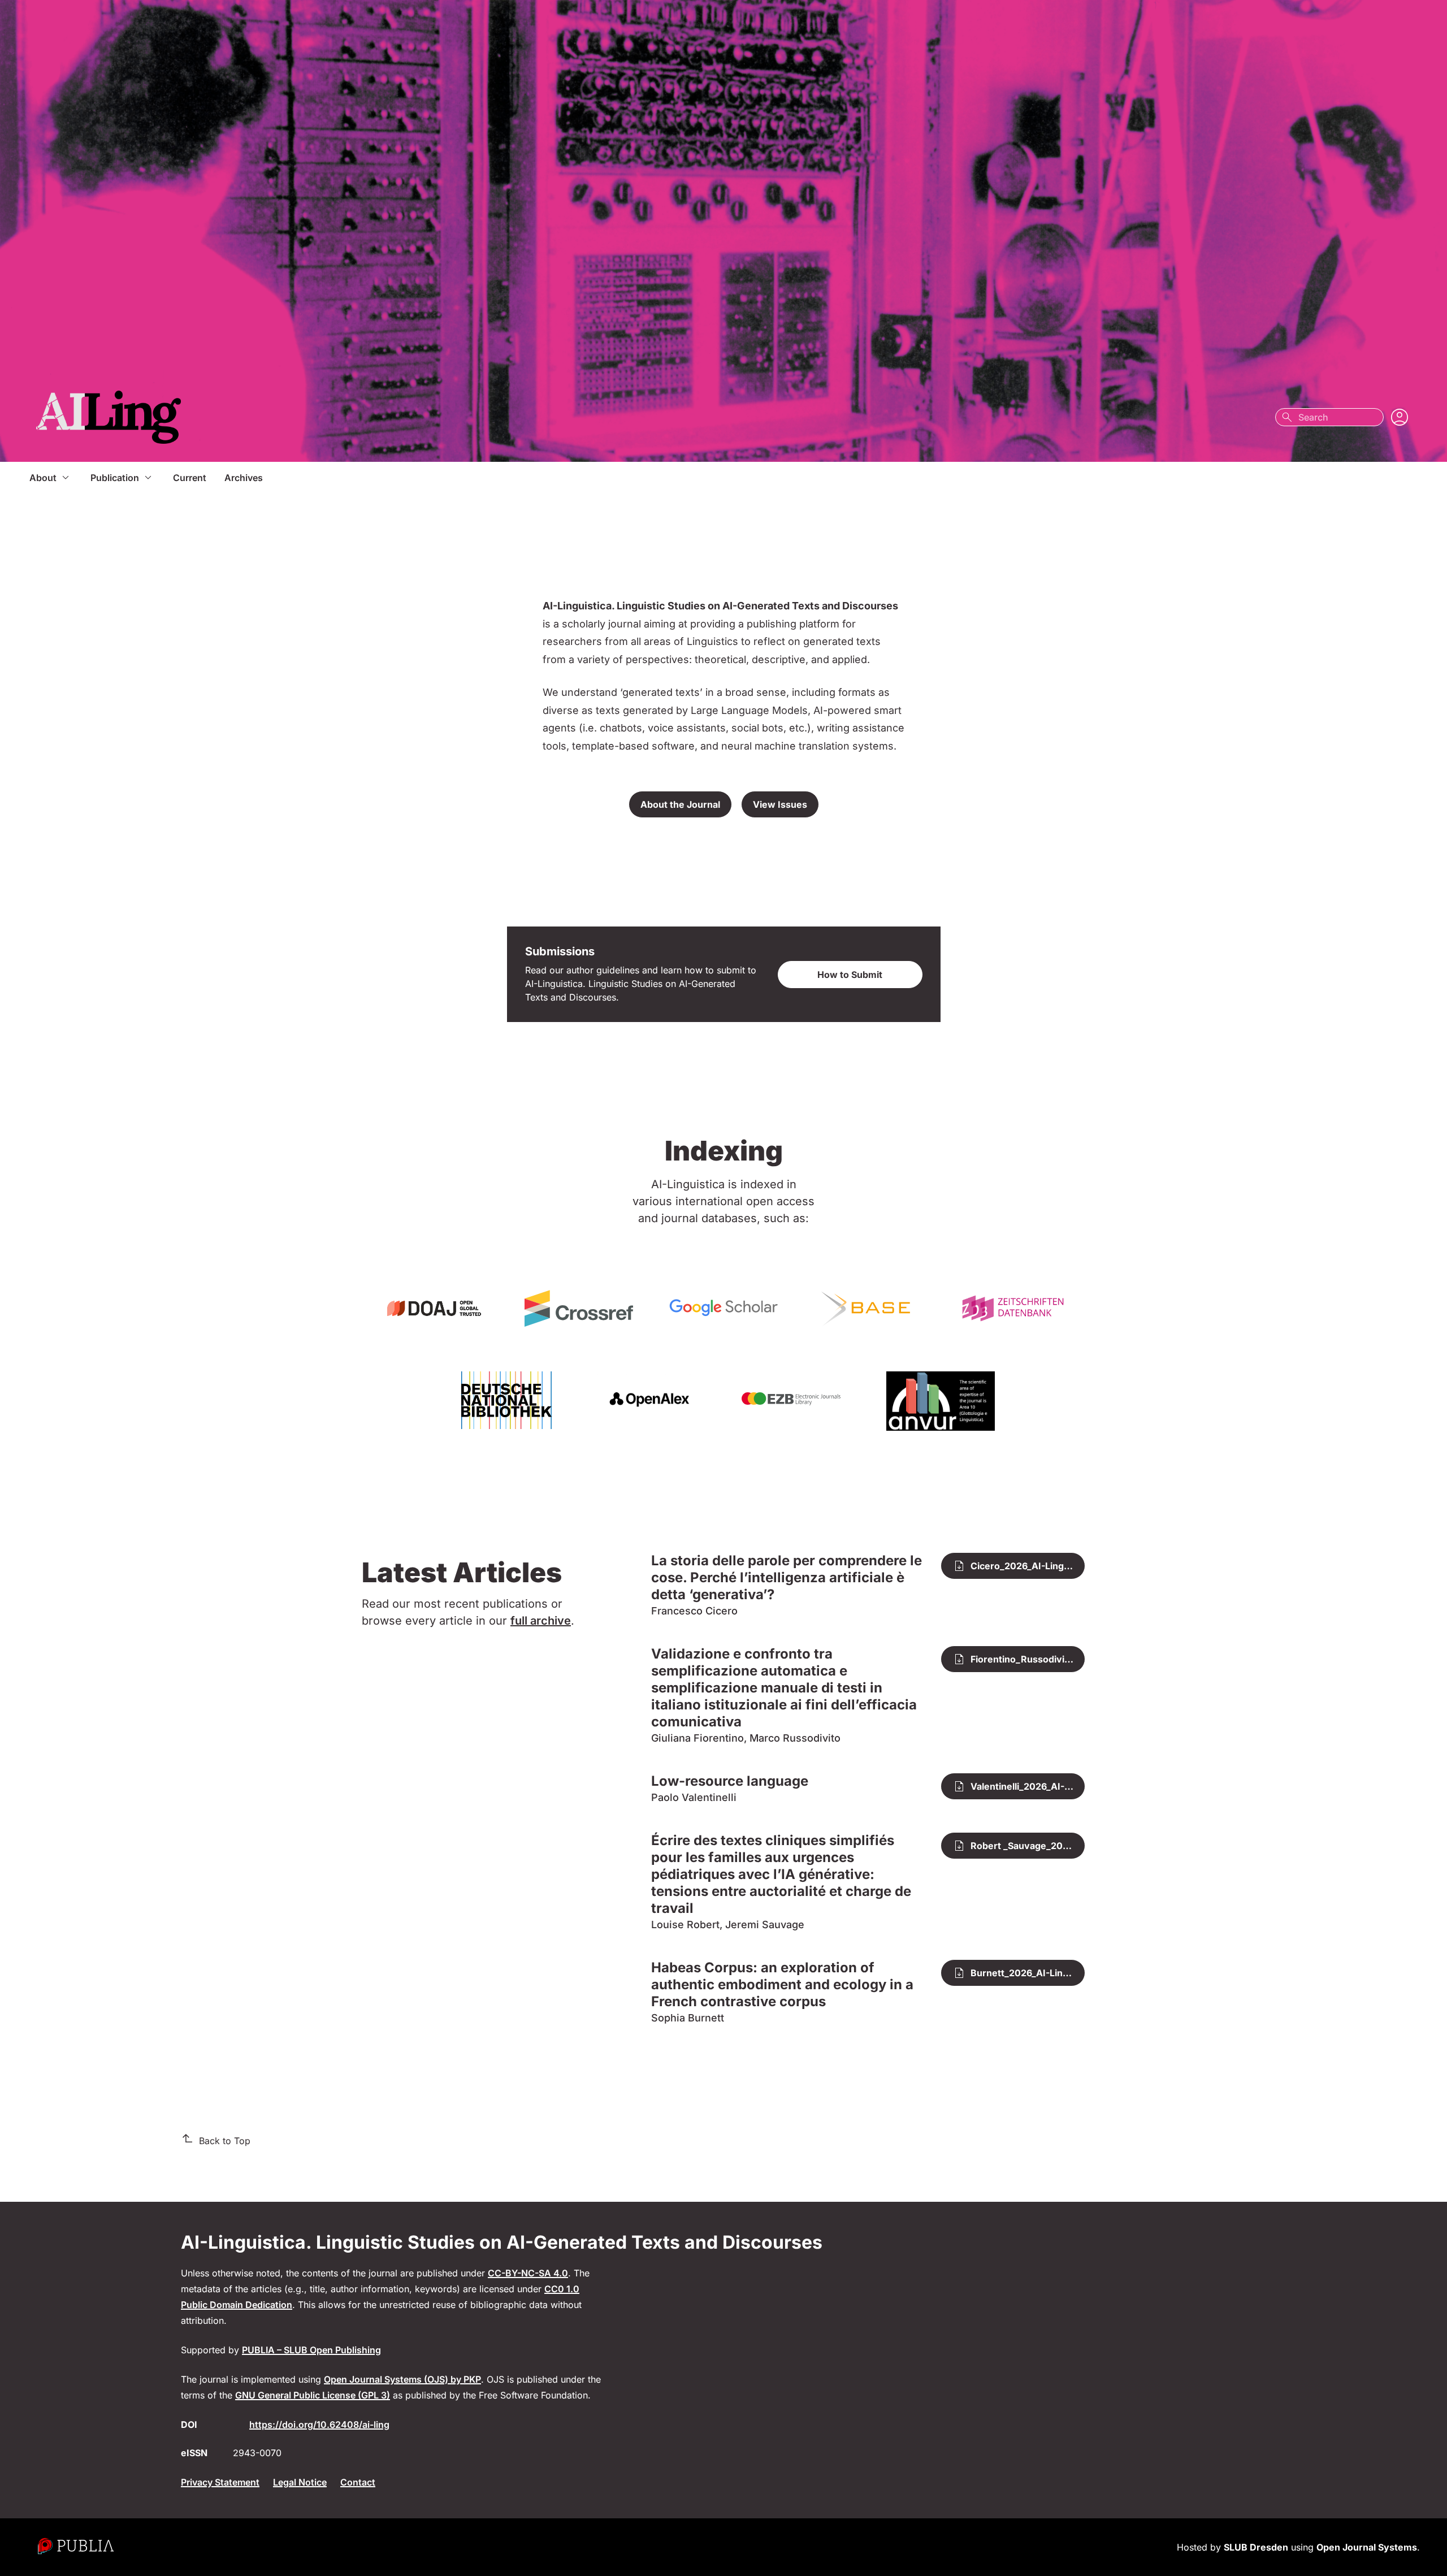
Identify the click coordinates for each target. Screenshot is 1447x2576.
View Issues (780, 804)
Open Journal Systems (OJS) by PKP (402, 2379)
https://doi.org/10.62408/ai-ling (319, 2425)
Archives (244, 478)
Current (190, 478)
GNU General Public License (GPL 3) (313, 2395)
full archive (541, 1621)
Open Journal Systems (1367, 2547)
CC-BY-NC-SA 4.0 (528, 2273)
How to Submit (850, 975)
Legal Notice (300, 2482)
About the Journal (680, 804)
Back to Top (225, 2141)
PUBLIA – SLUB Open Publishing (311, 2350)
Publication (115, 478)
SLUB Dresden (1256, 2547)
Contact (358, 2482)
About (43, 478)
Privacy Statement (220, 2482)
